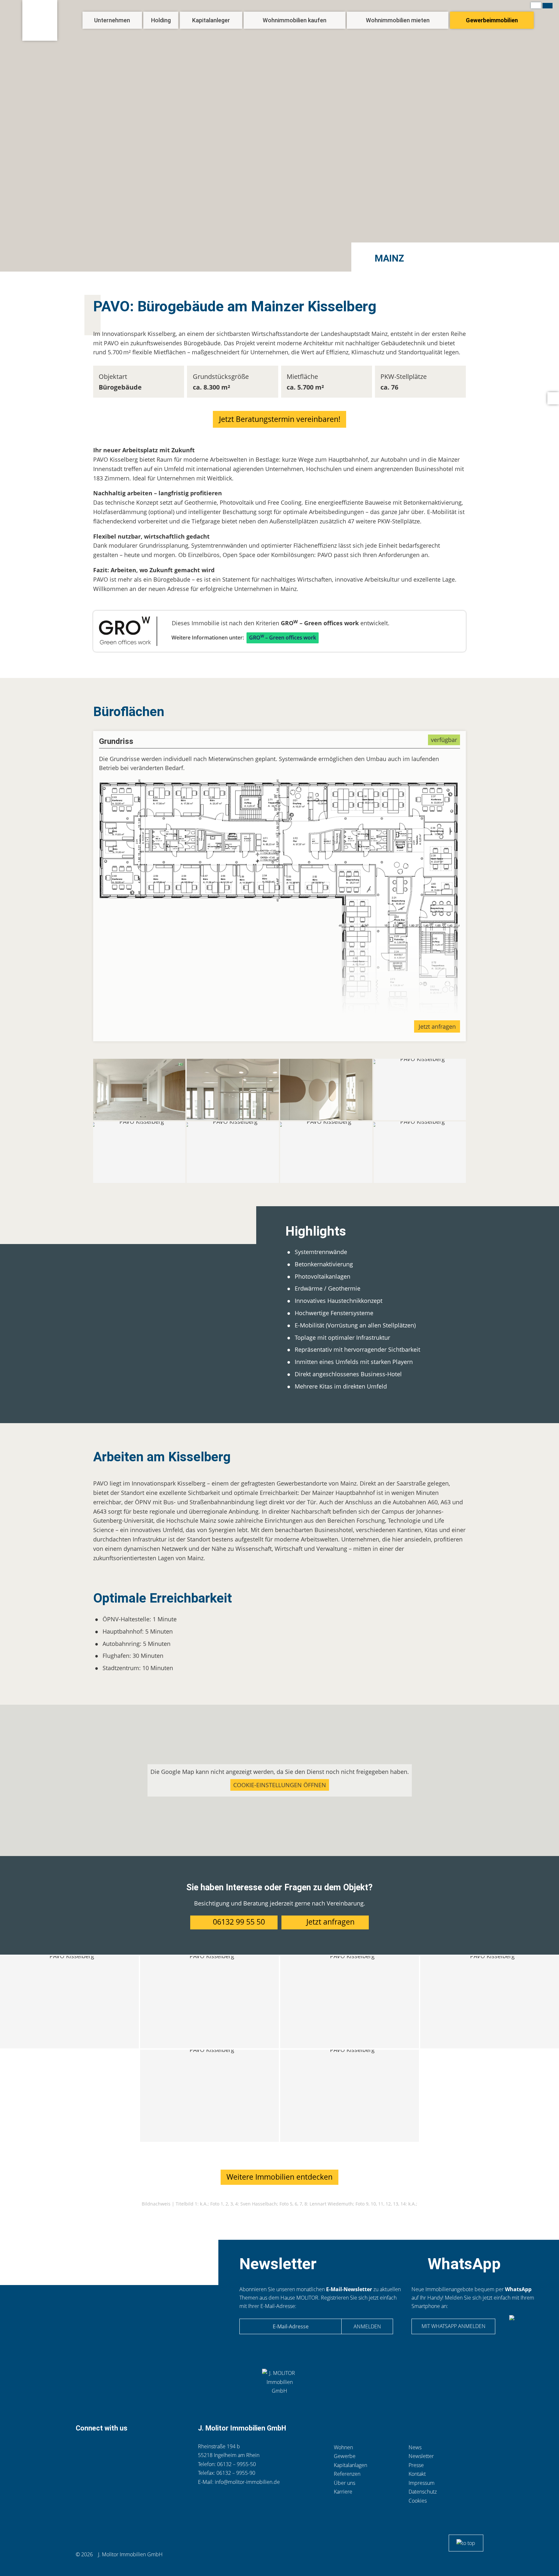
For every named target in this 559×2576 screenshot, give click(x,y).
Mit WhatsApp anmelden (454, 2326)
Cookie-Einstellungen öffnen (280, 1785)
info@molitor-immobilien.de (247, 2482)
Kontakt (97, 2448)
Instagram (143, 2448)
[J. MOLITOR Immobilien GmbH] (40, 20)
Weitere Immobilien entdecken (279, 2177)
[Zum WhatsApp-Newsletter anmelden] (524, 2328)
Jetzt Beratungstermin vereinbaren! (280, 419)
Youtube (160, 2448)
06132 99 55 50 (239, 1922)
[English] (548, 6)
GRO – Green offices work (283, 637)
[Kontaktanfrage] (553, 398)
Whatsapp (113, 2448)
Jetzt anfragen (437, 1026)
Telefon (81, 2448)
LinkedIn (128, 2448)
